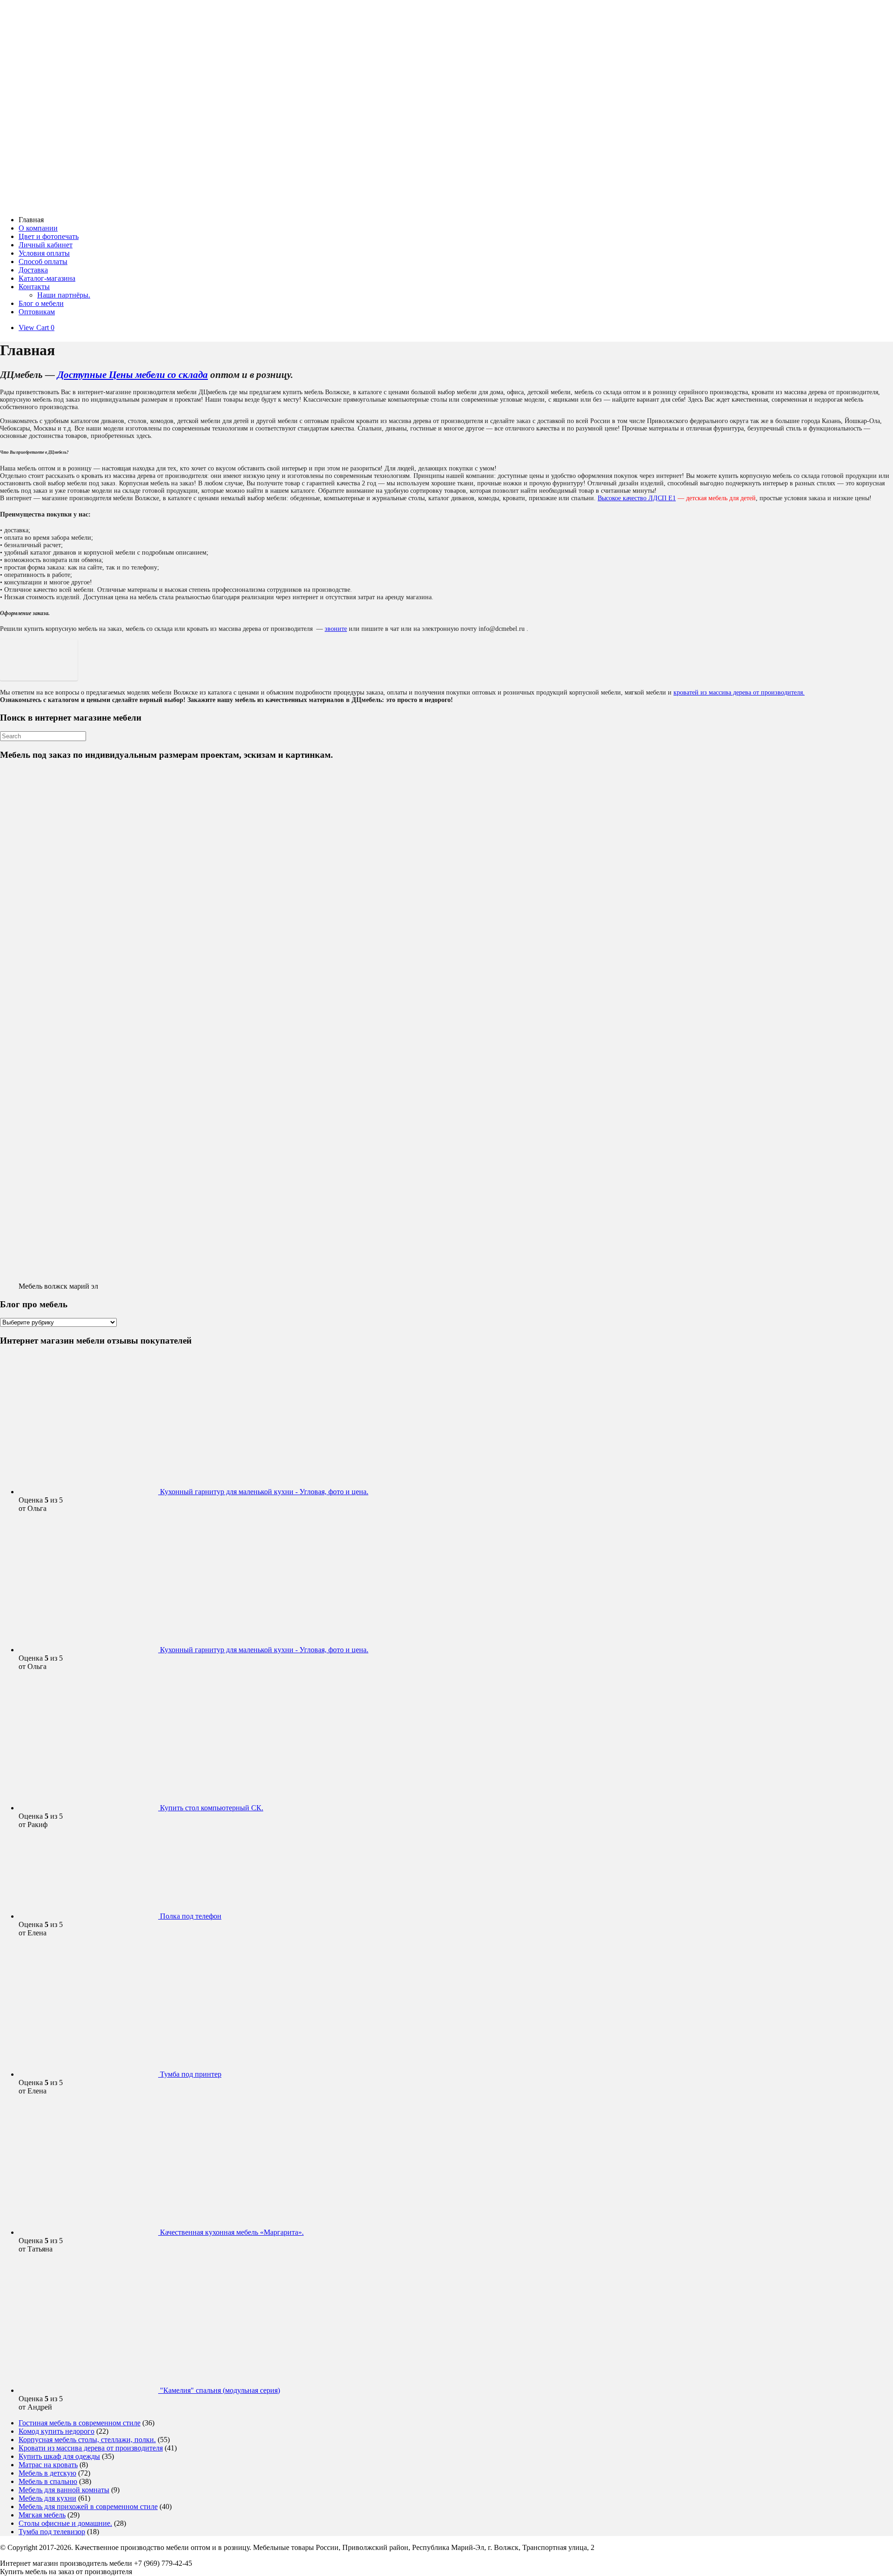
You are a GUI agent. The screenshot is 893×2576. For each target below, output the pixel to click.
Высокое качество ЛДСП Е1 (637, 498)
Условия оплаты (44, 253)
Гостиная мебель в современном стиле (80, 2423)
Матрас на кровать (48, 2465)
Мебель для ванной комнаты (64, 2490)
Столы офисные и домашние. (65, 2523)
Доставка (33, 270)
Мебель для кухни (47, 2498)
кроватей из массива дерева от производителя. (739, 692)
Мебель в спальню (48, 2481)
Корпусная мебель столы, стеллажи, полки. (87, 2440)
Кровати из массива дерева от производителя (91, 2448)
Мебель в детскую (47, 2473)
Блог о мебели (41, 303)
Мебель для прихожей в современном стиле (88, 2506)
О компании (38, 228)
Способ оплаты (43, 262)
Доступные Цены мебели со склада (133, 375)
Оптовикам (37, 312)
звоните (336, 629)
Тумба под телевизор (52, 2532)
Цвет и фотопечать (49, 236)
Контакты (34, 287)
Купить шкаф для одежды (59, 2456)
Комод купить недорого (57, 2431)
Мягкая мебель (42, 2515)
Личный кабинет (46, 245)
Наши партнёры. (64, 295)
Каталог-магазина (47, 278)
